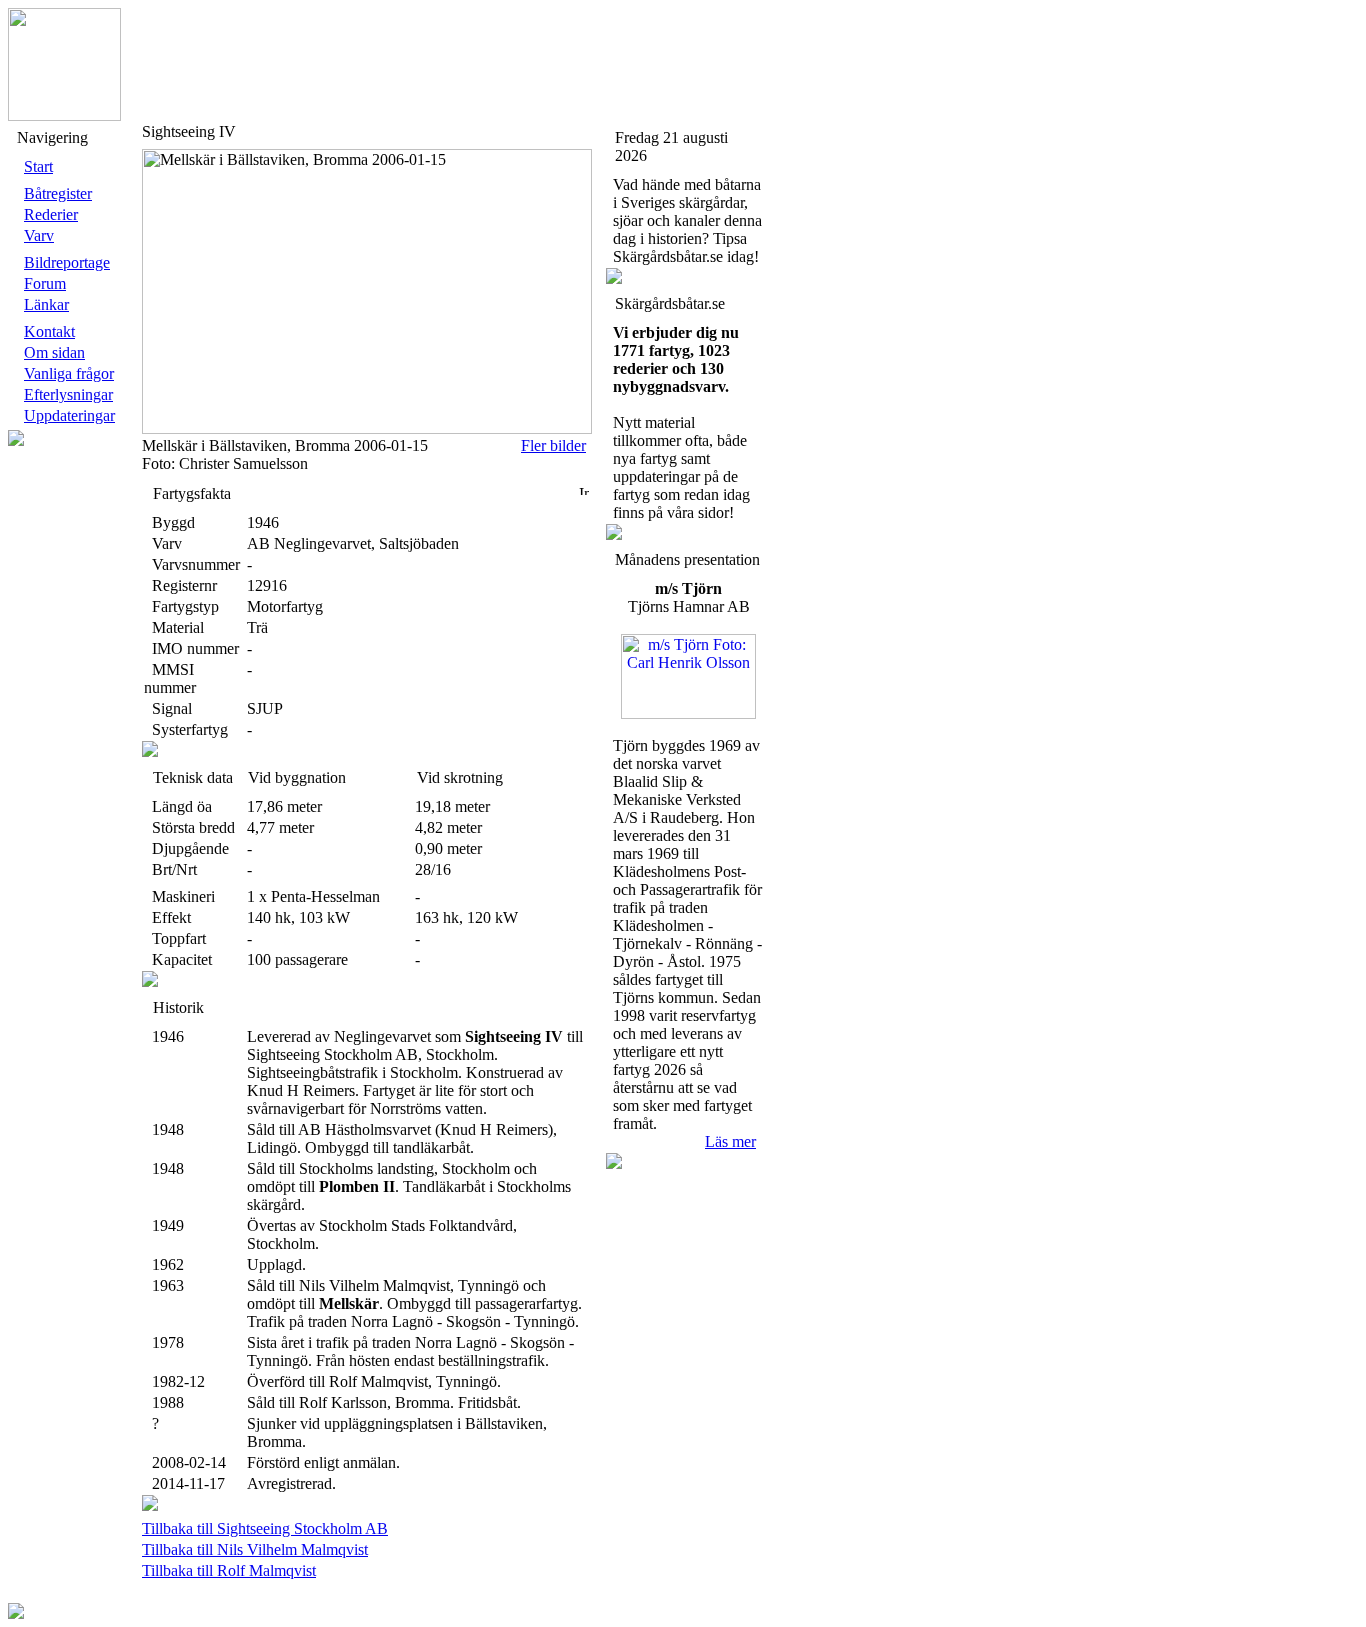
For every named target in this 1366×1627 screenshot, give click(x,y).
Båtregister (58, 193)
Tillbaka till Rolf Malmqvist (229, 1570)
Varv (39, 235)
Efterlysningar (68, 394)
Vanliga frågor (69, 373)
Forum (45, 283)
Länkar (46, 304)
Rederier (51, 214)
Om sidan (54, 352)
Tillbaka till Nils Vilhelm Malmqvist (255, 1549)
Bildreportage (67, 262)
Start (38, 166)
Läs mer (730, 1141)
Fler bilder (553, 445)
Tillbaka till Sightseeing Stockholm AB (265, 1528)
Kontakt (49, 331)
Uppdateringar (69, 415)
